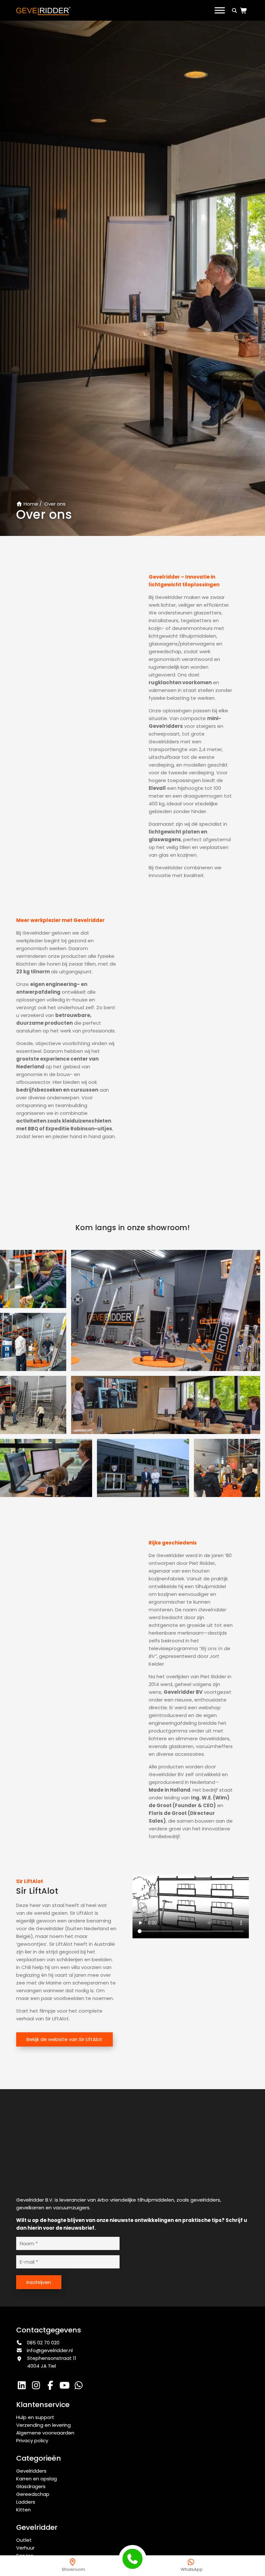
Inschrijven (39, 2282)
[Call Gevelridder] (132, 2559)
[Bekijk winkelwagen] (245, 11)
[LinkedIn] (23, 2387)
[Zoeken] (234, 10)
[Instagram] (37, 2387)
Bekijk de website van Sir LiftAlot (64, 2039)
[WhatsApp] (79, 2387)
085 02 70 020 (42, 2343)
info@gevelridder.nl (50, 2350)
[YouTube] (66, 2387)
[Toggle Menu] (220, 10)
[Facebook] (52, 2387)
